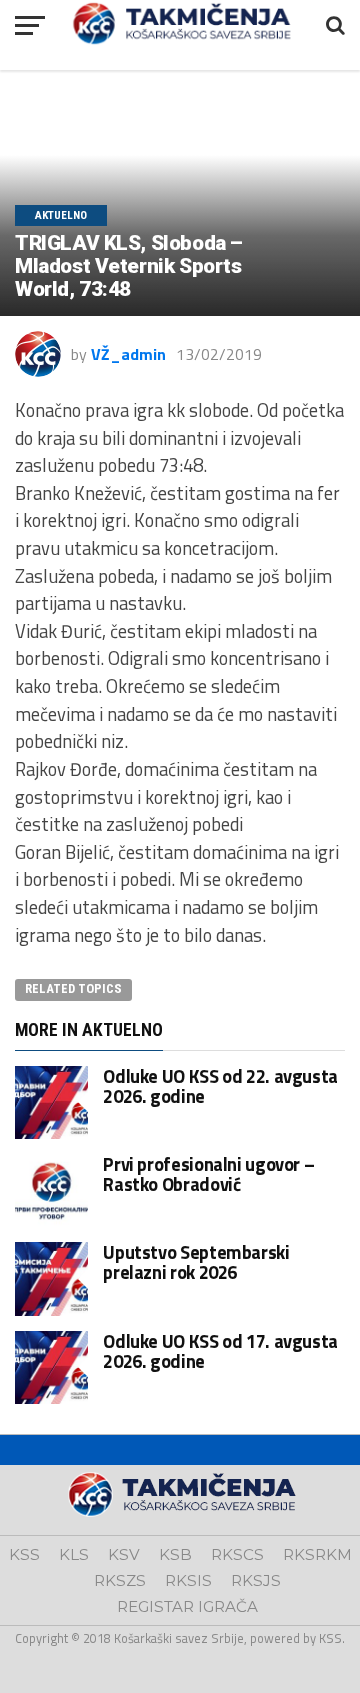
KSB (175, 1554)
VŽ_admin (128, 354)
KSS (24, 1554)
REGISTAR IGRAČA (187, 1606)
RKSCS (237, 1554)
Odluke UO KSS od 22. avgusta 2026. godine (220, 1086)
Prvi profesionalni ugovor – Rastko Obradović (208, 1174)
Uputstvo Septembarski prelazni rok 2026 (196, 1262)
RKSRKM (317, 1554)
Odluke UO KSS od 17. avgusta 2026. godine (220, 1351)
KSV (124, 1554)
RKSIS (188, 1580)
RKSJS (256, 1580)
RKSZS (120, 1580)
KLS (74, 1554)
